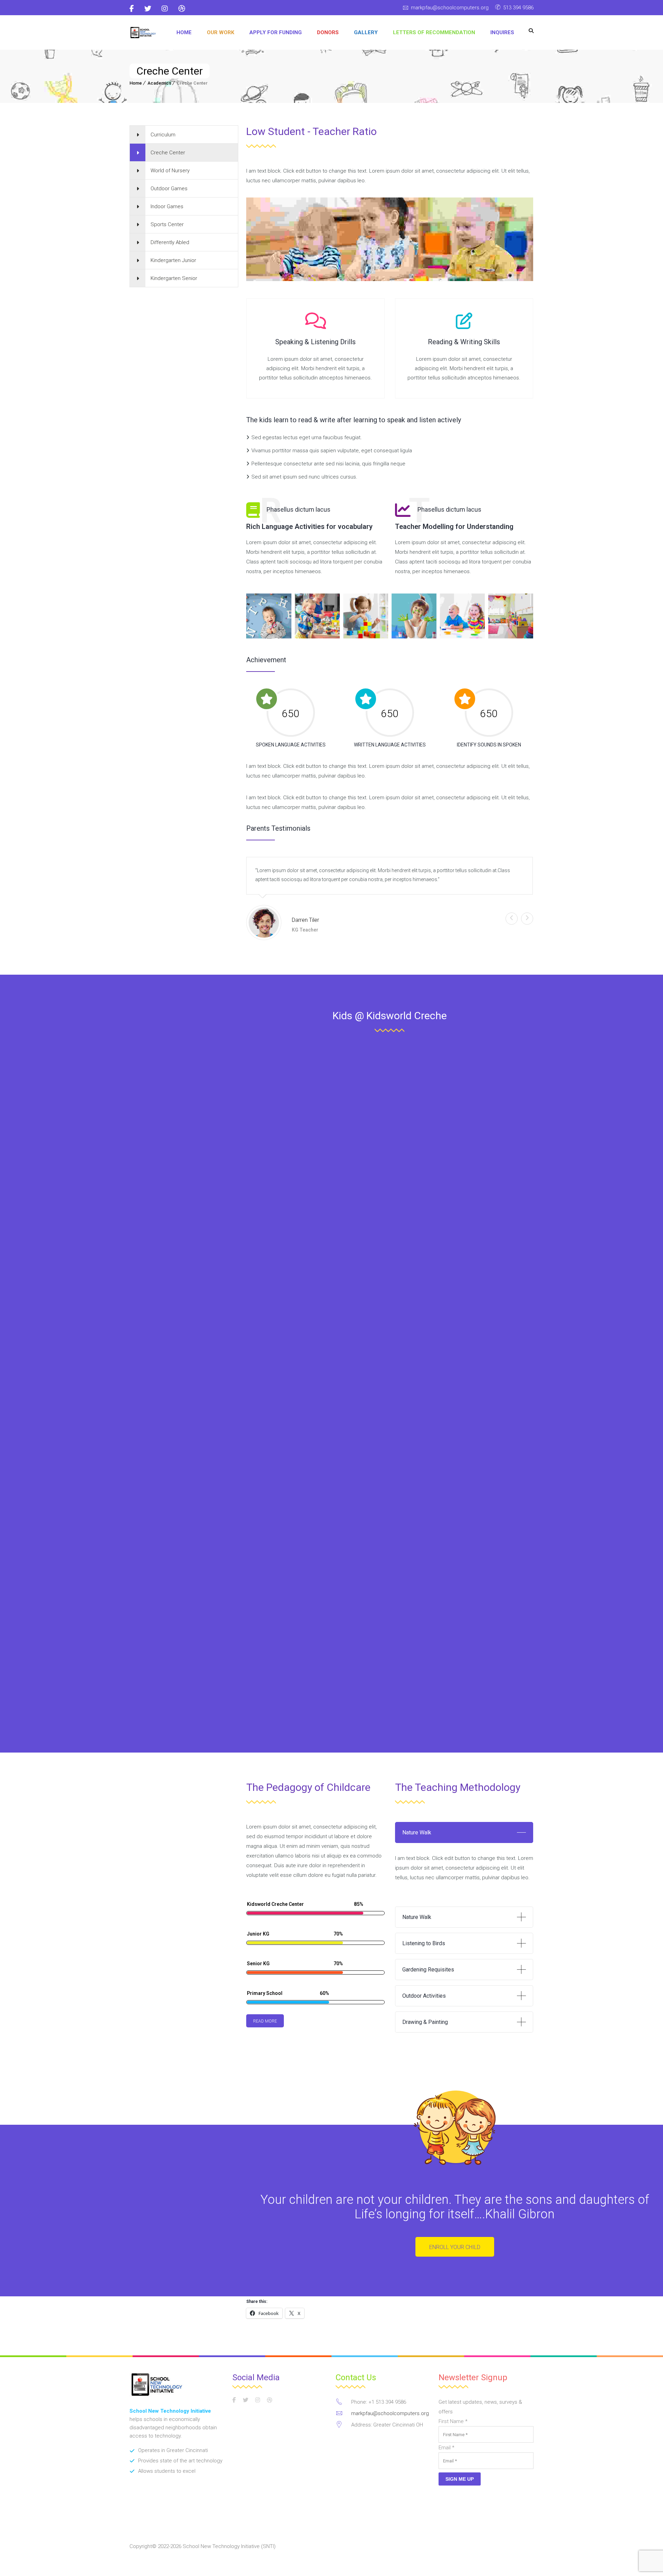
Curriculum (163, 135)
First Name (453, 2421)
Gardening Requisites (428, 1970)
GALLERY (366, 32)
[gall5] (366, 616)
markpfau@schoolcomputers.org (450, 8)
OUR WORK (220, 32)
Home (184, 32)
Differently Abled (170, 242)
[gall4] (317, 616)
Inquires (502, 32)
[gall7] (462, 616)
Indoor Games (167, 206)
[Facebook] (134, 9)
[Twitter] (148, 9)
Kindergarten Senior (174, 278)
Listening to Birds (424, 1943)
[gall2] (511, 616)
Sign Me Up (460, 2479)
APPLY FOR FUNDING (276, 32)
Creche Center (168, 153)
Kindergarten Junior (173, 260)
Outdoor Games (169, 189)
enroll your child (455, 2247)
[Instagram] (165, 9)
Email (446, 2448)
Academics (159, 83)
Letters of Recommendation (434, 32)
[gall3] (269, 616)
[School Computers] (143, 33)
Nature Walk (417, 1832)
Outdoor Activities (424, 1996)
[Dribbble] (182, 9)
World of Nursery (170, 171)
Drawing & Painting (425, 2022)
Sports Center (167, 224)
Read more (265, 2021)
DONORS (328, 32)
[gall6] (414, 616)
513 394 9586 (518, 8)
